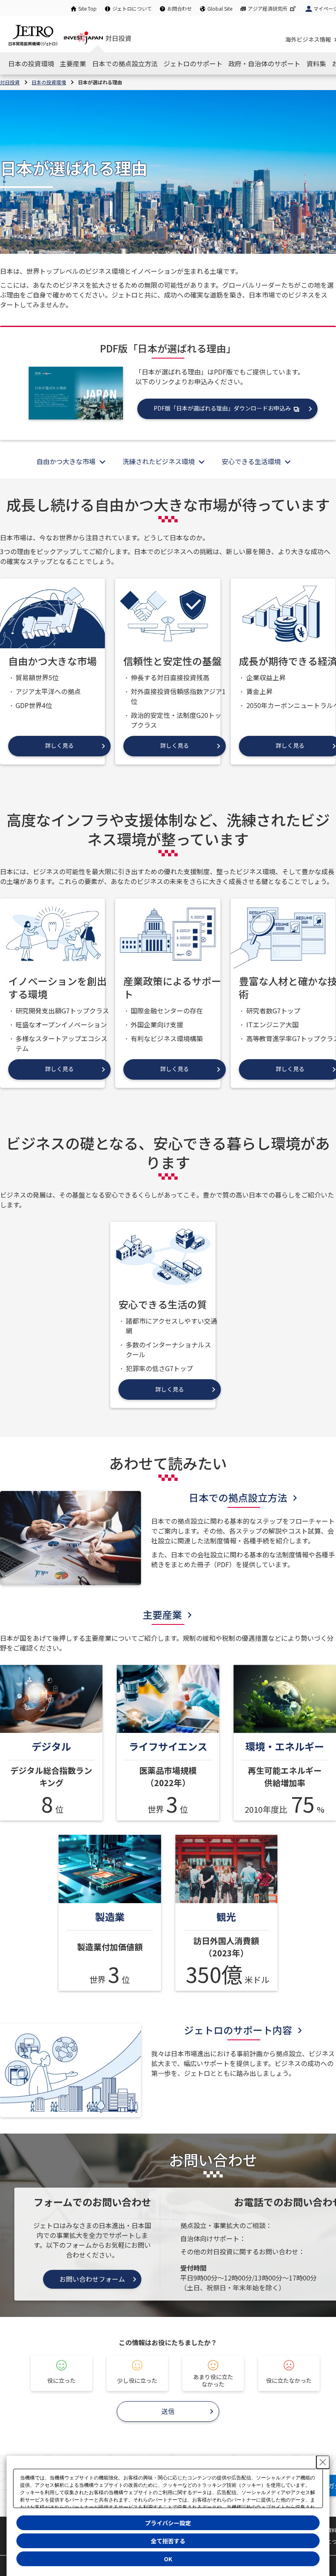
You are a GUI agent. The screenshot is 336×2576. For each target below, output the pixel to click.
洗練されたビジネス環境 (159, 461)
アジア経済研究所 (268, 8)
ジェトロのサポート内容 (238, 2030)
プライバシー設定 (168, 2523)
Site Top (87, 8)
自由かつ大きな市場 (66, 461)
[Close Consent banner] (323, 2462)
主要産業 (162, 1614)
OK (168, 2559)
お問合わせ (179, 8)
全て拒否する (168, 2541)
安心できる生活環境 (251, 461)
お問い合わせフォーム (92, 2279)
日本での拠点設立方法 (238, 1497)
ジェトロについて (132, 8)
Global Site (220, 8)
